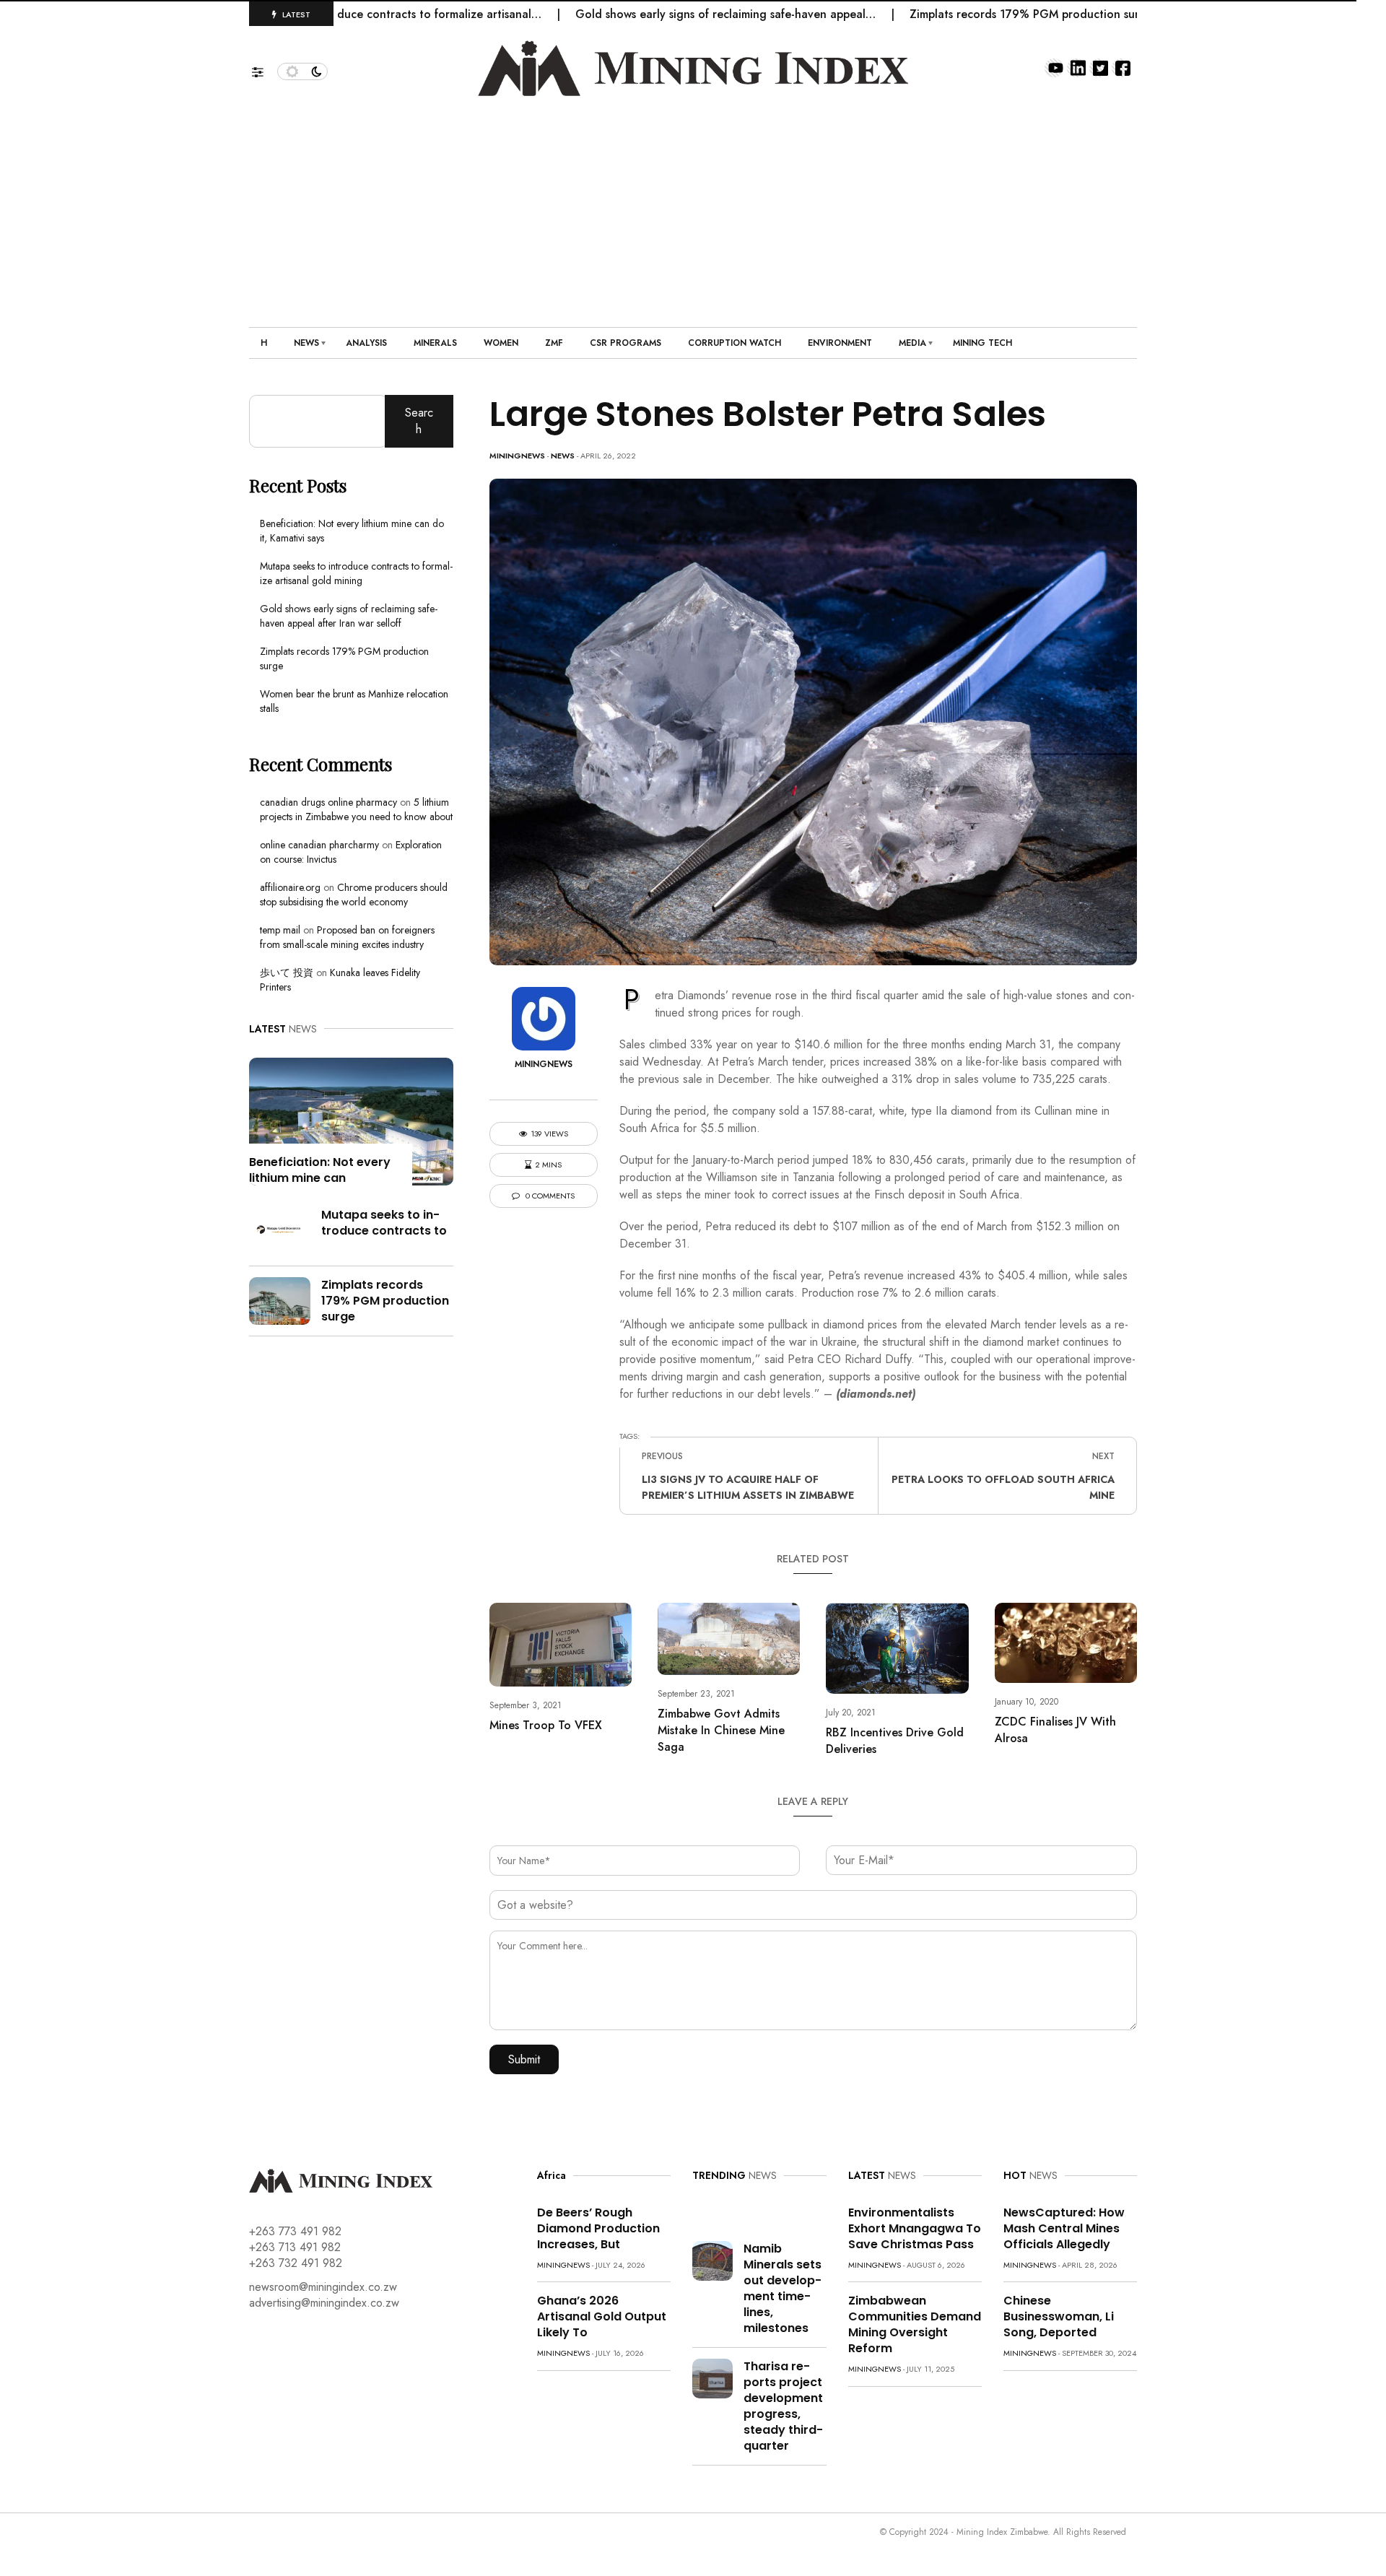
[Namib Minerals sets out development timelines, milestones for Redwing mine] (712, 2259)
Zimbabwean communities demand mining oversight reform (915, 2324)
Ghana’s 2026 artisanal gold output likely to (602, 2316)
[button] (265, 69)
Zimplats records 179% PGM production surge (961, 14)
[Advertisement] (693, 204)
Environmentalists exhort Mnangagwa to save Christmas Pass (915, 2228)
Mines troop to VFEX (546, 1725)
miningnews (517, 456)
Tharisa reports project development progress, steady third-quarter (783, 2406)
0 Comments (549, 1196)
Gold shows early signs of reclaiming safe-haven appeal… (655, 14)
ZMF (554, 343)
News (306, 343)
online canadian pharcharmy (319, 845)
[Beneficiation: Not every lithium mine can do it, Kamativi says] (351, 1120)
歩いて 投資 (287, 972)
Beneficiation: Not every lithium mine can (320, 1170)
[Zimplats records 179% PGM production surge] (280, 1299)
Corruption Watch (735, 343)
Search (419, 421)
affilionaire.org (290, 887)
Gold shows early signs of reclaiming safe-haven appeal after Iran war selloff (349, 616)
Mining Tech (982, 343)
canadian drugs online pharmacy (328, 802)
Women (501, 343)
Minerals (435, 343)
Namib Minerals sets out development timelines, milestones (783, 2288)
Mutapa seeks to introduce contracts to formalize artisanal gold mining (356, 573)
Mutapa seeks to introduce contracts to (384, 1223)
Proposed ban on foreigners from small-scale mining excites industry (347, 937)
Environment (840, 343)
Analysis (366, 343)
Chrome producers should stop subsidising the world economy (354, 895)
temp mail (280, 930)
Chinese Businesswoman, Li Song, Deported (1059, 2316)
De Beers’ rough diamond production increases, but (598, 2228)
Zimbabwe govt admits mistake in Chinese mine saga (721, 1730)
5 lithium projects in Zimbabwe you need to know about (356, 809)
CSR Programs (626, 343)
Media (912, 343)
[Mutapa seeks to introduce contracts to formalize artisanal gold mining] (280, 1229)
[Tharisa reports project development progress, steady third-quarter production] (712, 2377)
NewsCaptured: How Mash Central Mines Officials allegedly (1064, 2228)
